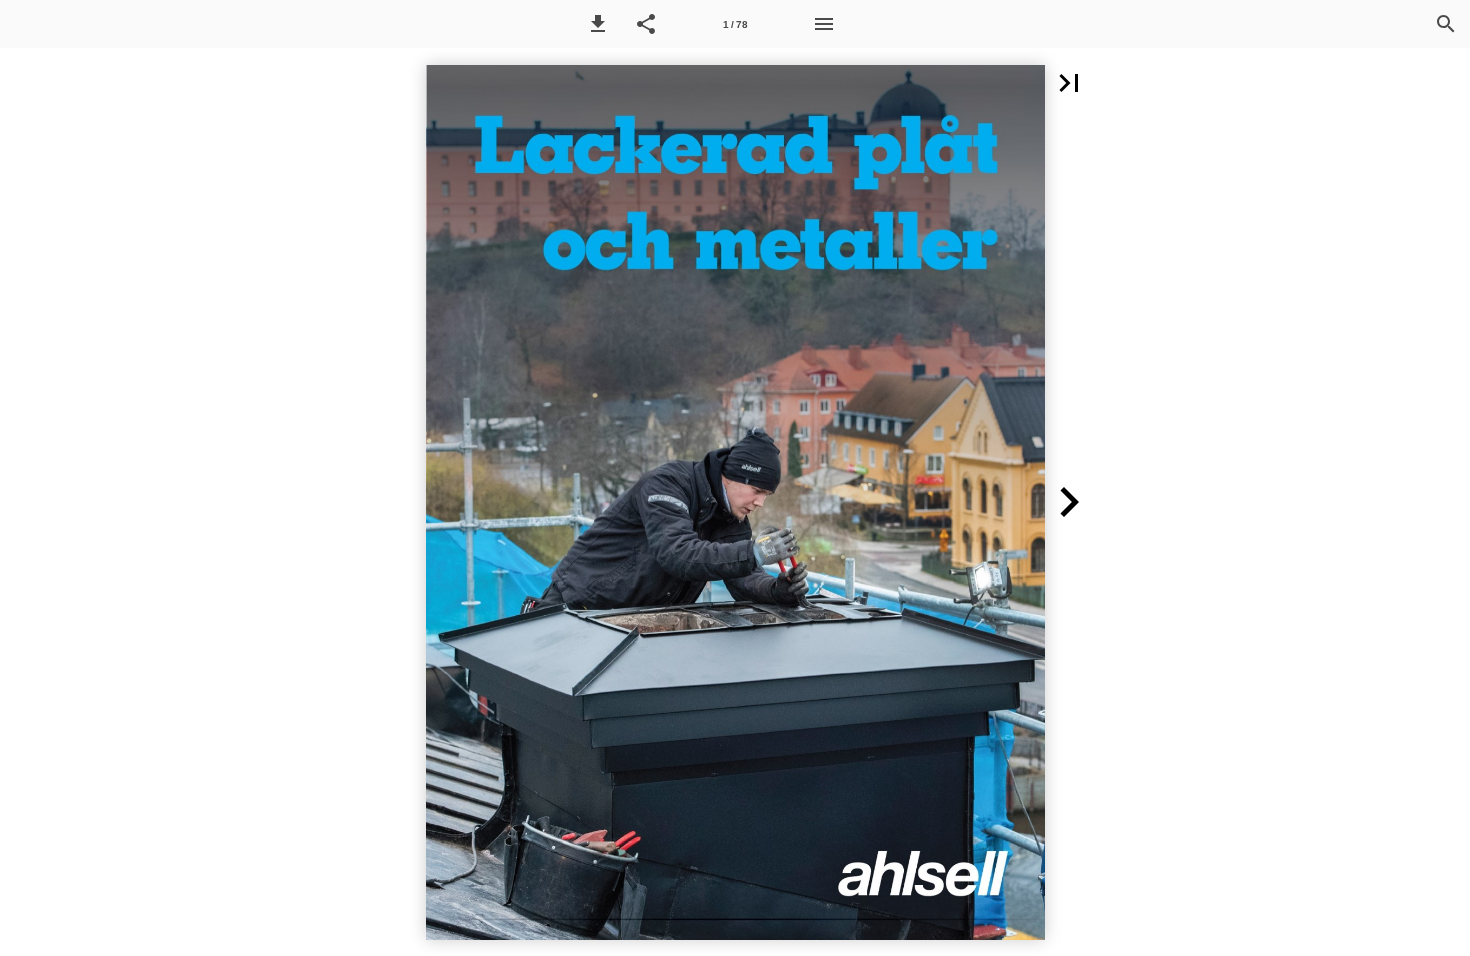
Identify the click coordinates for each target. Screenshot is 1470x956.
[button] (598, 24)
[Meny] (824, 24)
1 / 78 (735, 24)
